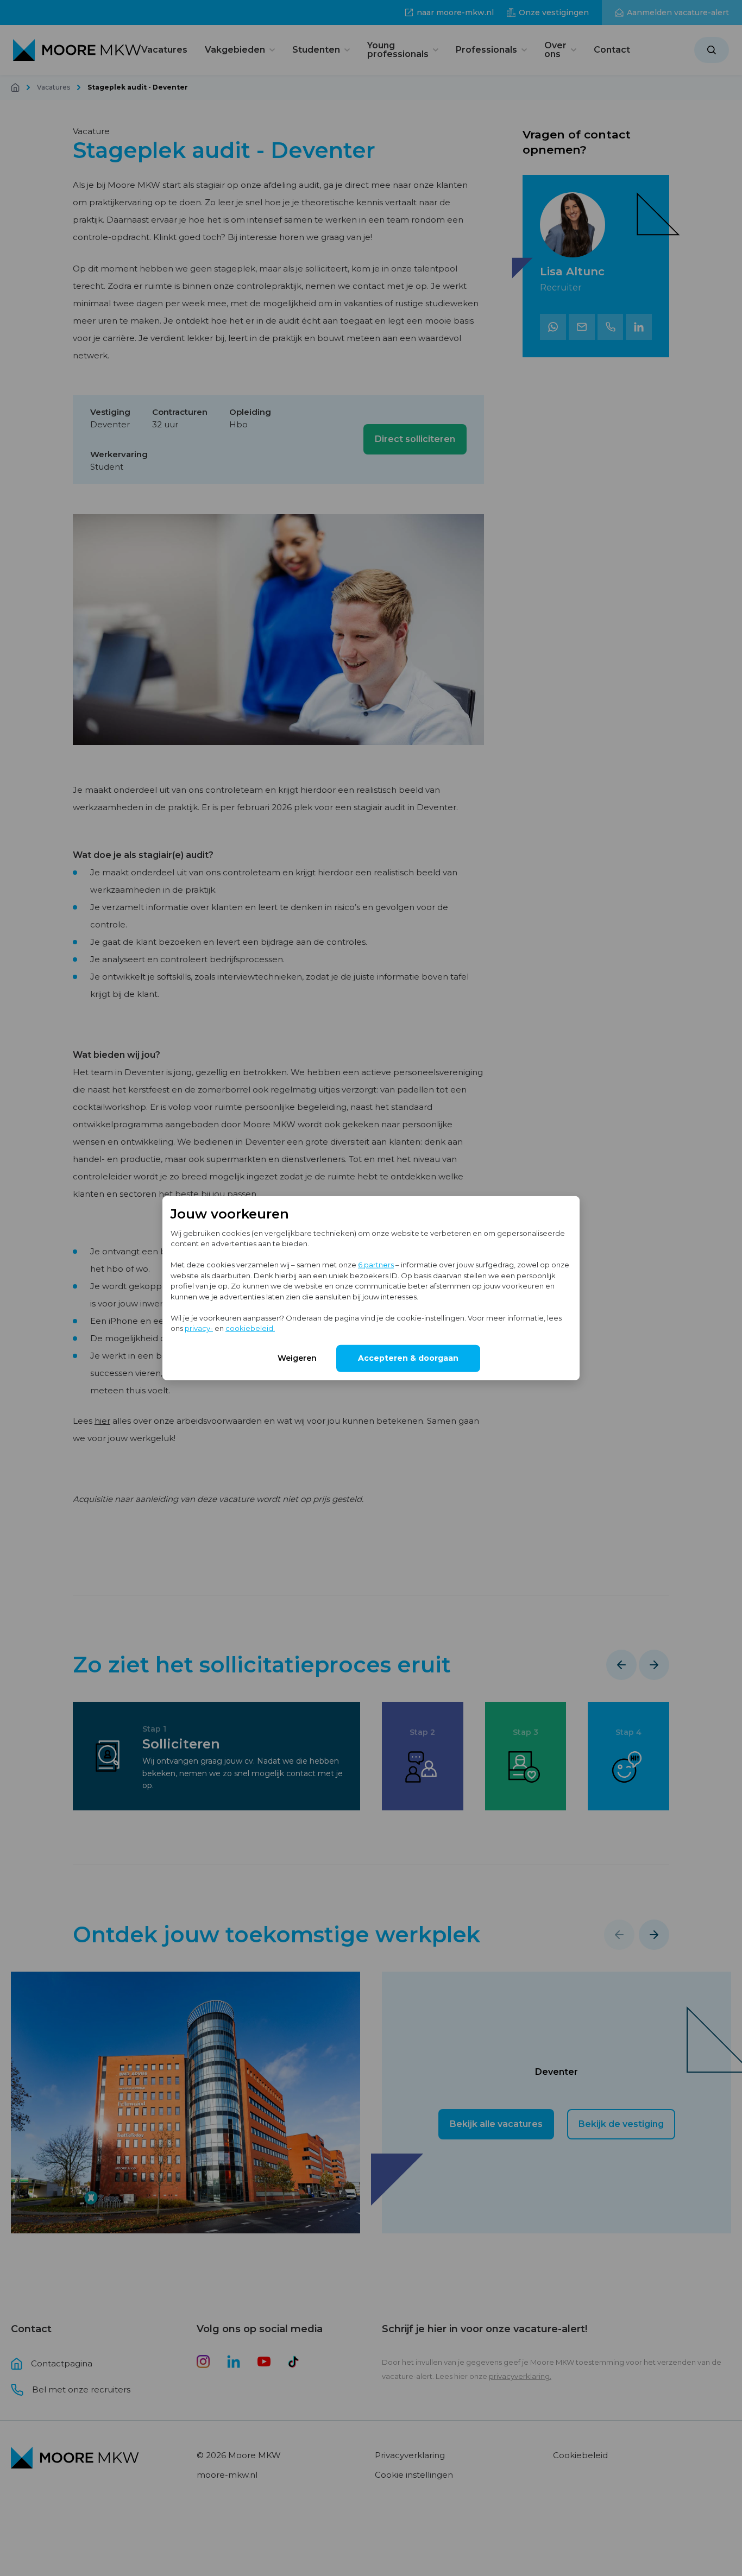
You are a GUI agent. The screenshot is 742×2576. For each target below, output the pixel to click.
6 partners (376, 1265)
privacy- (199, 1328)
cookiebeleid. (250, 1328)
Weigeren (297, 1358)
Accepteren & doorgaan (408, 1358)
